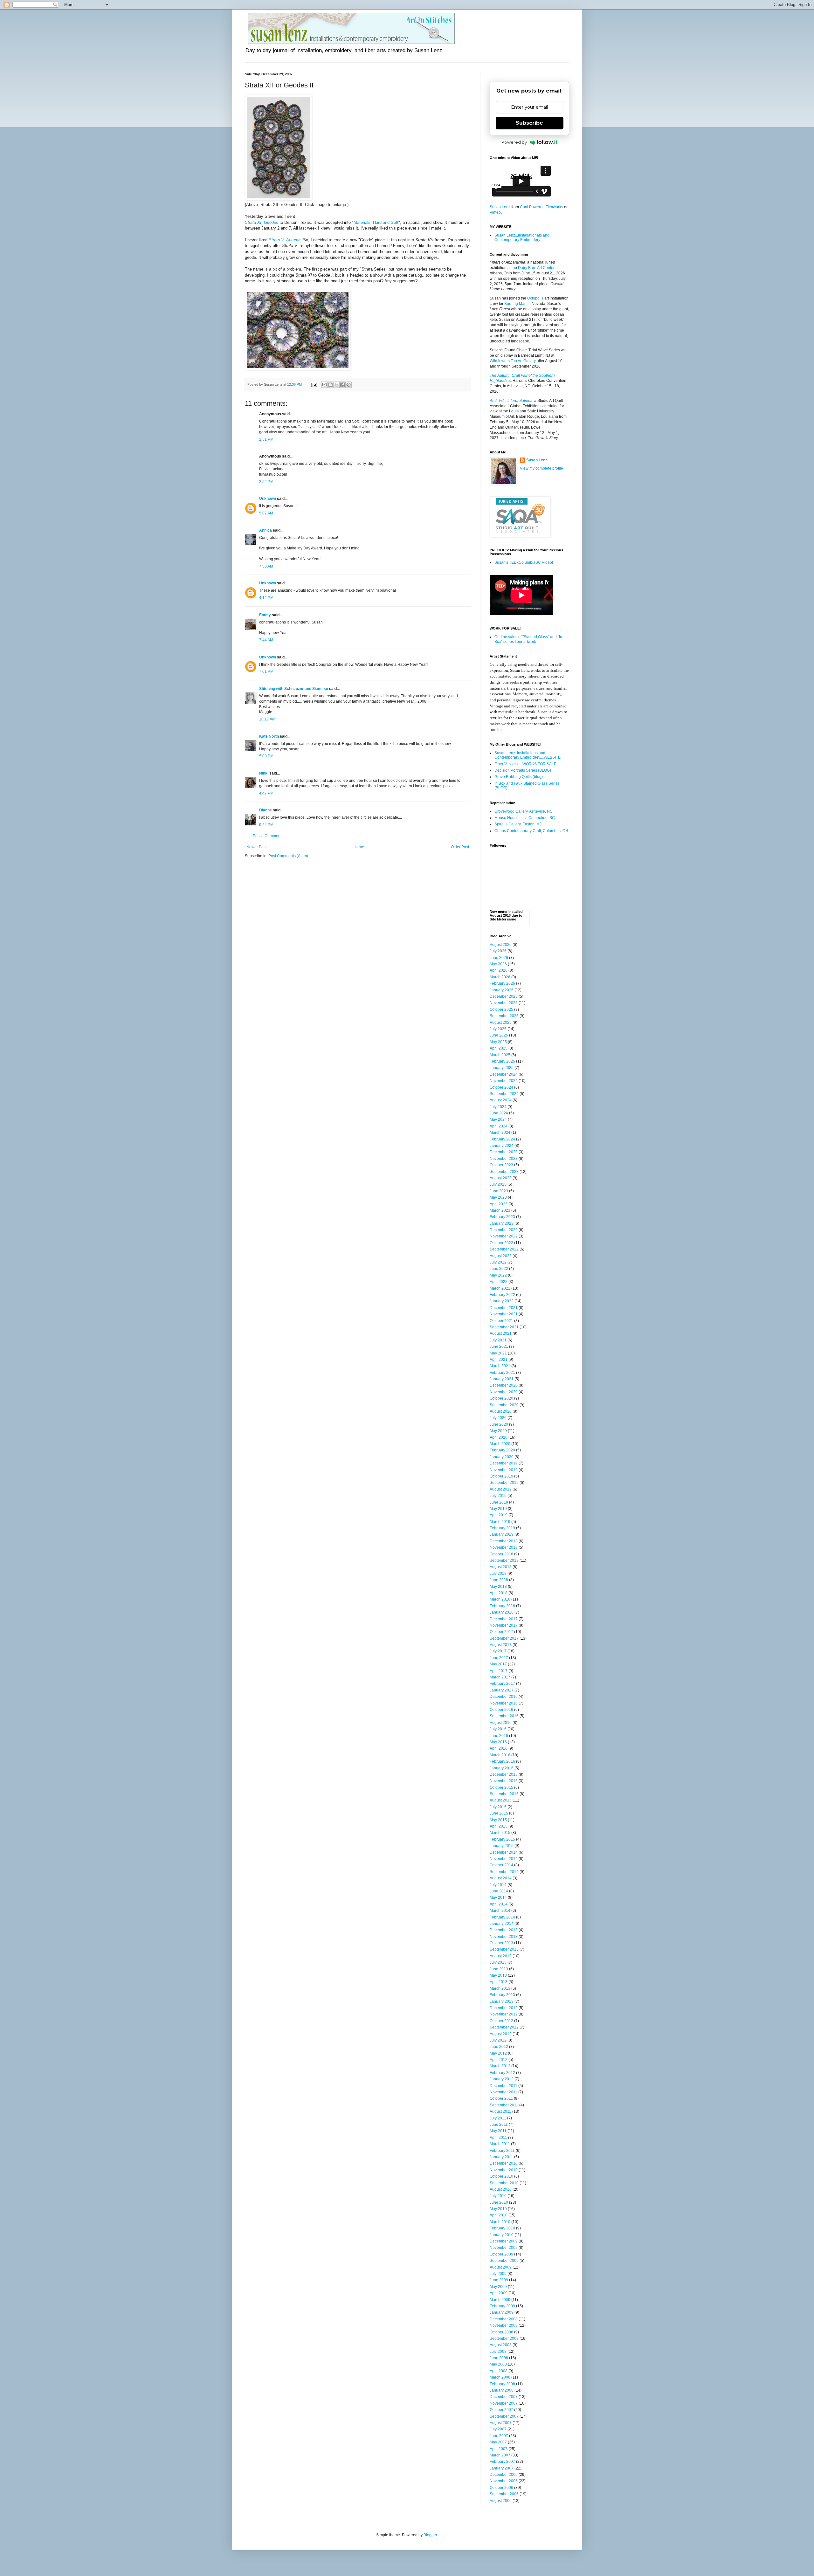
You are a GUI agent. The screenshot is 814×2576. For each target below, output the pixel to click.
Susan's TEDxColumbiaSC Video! (524, 562)
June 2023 (499, 1191)
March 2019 (500, 1522)
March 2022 (500, 1288)
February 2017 (502, 1684)
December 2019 (504, 1463)
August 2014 (501, 1878)
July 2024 (498, 1107)
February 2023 (502, 1217)
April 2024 (499, 1126)
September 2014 (504, 1872)
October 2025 (501, 1009)
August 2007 (501, 2423)
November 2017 (504, 1625)
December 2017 (504, 1619)
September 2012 (504, 2027)
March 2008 (500, 2377)
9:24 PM (266, 825)
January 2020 (502, 1457)
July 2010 (498, 2196)
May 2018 (498, 1587)
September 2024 (504, 1094)
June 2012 (499, 2047)
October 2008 (501, 2332)
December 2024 (504, 1074)
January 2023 (502, 1223)
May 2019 (498, 1509)
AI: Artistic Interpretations (511, 401)
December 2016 (504, 1697)
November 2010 (504, 2170)
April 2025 (499, 1048)
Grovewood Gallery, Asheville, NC (524, 811)
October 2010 (501, 2176)
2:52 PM (266, 482)
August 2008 (501, 2345)
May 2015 (498, 1820)
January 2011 (501, 2157)
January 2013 (502, 2001)
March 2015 (500, 1833)
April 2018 (499, 1593)
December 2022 (504, 1230)
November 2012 (504, 2014)
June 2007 (499, 2436)
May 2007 (498, 2442)
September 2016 (504, 1716)
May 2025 (498, 1042)
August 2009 (501, 2267)
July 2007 (498, 2429)
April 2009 (499, 2293)
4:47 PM (266, 793)
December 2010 (504, 2163)
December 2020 (504, 1385)
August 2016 (501, 1723)
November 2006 (504, 2481)
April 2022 (499, 1282)
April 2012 (499, 2060)
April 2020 (499, 1437)
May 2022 (498, 1275)
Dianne (266, 810)
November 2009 (504, 2248)
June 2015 (499, 1813)
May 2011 (498, 2131)
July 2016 (498, 1729)
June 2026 (499, 958)
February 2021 (502, 1373)
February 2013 (502, 1995)
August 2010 (501, 2189)
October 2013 (501, 1943)
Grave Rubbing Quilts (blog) (519, 777)
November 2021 (504, 1314)
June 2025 (499, 1035)
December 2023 (504, 1152)
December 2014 (504, 1852)
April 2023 (499, 1204)
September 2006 (504, 2494)
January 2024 (502, 1146)
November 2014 (504, 1859)
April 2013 (499, 1982)
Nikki (264, 773)
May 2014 (498, 1898)
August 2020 (501, 1411)
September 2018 (504, 1560)
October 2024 (501, 1087)
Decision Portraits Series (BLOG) (523, 770)
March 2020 (500, 1444)
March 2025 (500, 1055)
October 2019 (501, 1476)
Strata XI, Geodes (262, 222)
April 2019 (499, 1515)
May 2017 (498, 1664)
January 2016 (502, 1768)
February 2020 (502, 1450)
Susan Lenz (500, 207)
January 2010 (502, 2235)
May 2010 (498, 2209)
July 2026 (498, 951)
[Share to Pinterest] (348, 385)
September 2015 (504, 1794)
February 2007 (502, 2462)
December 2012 (504, 2008)
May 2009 (498, 2287)
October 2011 (501, 2098)
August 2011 (500, 2111)
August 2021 (501, 1333)
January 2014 (502, 1924)
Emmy (265, 615)
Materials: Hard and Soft (376, 222)
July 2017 (498, 1651)
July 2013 (498, 1962)
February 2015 (502, 1839)
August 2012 (501, 2034)
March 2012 (500, 2066)
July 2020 (498, 1418)
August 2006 (501, 2501)
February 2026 (502, 983)
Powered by (514, 142)
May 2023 (498, 1197)
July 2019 (498, 1496)
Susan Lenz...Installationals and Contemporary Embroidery (522, 238)
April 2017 (499, 1671)
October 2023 (501, 1165)
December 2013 (504, 1930)
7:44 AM (266, 640)
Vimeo (495, 212)
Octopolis (535, 298)
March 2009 (500, 2300)
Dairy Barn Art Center (536, 268)
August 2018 (501, 1567)
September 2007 (504, 2416)
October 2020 (501, 1398)
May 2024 (498, 1119)
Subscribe (529, 123)
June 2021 (499, 1347)
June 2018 (499, 1580)
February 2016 (502, 1761)
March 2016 (500, 1755)
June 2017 (499, 1658)
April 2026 (499, 970)
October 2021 (501, 1321)
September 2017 (504, 1638)
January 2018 (502, 1612)
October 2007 (501, 2410)
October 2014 (501, 1865)
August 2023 (501, 1178)
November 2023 (504, 1159)
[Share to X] (336, 385)
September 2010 (504, 2183)
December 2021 (504, 1308)
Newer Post (256, 847)
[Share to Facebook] (342, 385)
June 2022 (499, 1269)
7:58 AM (266, 566)
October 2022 (501, 1243)
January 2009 (502, 2312)
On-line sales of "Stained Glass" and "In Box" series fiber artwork (528, 639)
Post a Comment (267, 836)
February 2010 (502, 2228)
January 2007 (502, 2468)
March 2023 (500, 1210)
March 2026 (500, 977)
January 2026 (502, 990)
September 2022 (504, 1249)
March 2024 (500, 1133)
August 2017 (501, 1645)
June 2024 (499, 1113)
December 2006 (504, 2475)
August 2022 (501, 1256)
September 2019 (504, 1483)
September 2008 (504, 2338)
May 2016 (498, 1742)
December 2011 (504, 2086)
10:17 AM (267, 719)
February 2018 (502, 1606)
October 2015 (501, 1787)
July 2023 (498, 1184)
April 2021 (499, 1360)
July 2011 (498, 2118)
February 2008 (502, 2384)
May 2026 (498, 964)
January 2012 (502, 2079)
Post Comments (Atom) (288, 856)
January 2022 (502, 1301)
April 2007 (499, 2449)
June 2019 (499, 1502)
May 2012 (498, 2053)
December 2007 (504, 2397)
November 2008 (504, 2325)
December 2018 (504, 1541)
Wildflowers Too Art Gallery (513, 361)
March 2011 (500, 2144)
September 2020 (504, 1405)
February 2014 (502, 1917)
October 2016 (501, 1710)
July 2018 (498, 1574)
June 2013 (499, 1969)
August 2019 (501, 1489)
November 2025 (504, 1003)
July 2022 (498, 1262)
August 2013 (501, 1956)
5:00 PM (266, 756)
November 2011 (504, 2092)
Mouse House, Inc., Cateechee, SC (525, 818)
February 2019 (502, 1528)
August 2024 (501, 1100)
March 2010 (500, 2222)
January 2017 (502, 1690)
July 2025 (498, 1029)
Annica (266, 530)
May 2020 (498, 1431)
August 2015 (501, 1800)
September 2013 (504, 1949)
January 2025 (502, 1068)
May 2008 (498, 2364)
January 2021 (502, 1379)
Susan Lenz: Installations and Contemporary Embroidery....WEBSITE (528, 755)
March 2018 (500, 1599)
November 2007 (504, 2403)
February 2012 (502, 2073)
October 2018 (501, 1554)
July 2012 (498, 2040)
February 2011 (502, 2151)
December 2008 (504, 2319)
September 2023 (504, 1172)
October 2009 (501, 2254)
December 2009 (504, 2241)
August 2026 (501, 945)
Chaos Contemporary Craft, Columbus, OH (531, 831)
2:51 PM (266, 439)
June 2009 (499, 2280)
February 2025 (502, 1061)
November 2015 (504, 1781)
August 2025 (501, 1023)
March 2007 (500, 2455)
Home (359, 847)
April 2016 (499, 1748)
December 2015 (504, 1774)
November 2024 (504, 1081)
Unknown (268, 499)
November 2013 (504, 1937)
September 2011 (504, 2105)
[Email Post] (314, 384)
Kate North (269, 736)
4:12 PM (266, 598)
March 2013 (500, 1988)
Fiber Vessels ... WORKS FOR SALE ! (526, 764)
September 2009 (504, 2261)
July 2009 (498, 2274)
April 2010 (499, 2215)
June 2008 (499, 2358)
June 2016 (499, 1736)
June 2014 (499, 1891)
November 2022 (504, 1236)
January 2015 (502, 1846)
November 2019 (504, 1470)
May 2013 (498, 1975)
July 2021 (498, 1340)
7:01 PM (266, 672)
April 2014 (499, 1904)
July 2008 (498, 2352)
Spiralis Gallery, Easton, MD (518, 824)
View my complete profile (542, 468)
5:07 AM (266, 513)
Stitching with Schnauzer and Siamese (294, 689)
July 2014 (498, 1885)
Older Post (460, 847)
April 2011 (498, 2138)
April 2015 (499, 1826)
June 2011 (499, 2125)
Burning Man (515, 304)
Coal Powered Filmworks (542, 207)
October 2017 (501, 1632)
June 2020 (499, 1424)
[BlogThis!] (330, 385)
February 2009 (502, 2306)
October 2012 (501, 2021)
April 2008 (499, 2371)
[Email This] (324, 385)
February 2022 (502, 1295)
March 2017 (500, 1677)
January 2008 (502, 2390)
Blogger (430, 2535)
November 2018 (504, 1547)
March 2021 (500, 1366)
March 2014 (500, 1911)
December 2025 (504, 996)
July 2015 (498, 1807)
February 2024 (502, 1139)
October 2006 (501, 2488)
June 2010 (499, 2202)
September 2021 (504, 1327)
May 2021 (498, 1353)
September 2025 (504, 1016)
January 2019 (502, 1534)
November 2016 (504, 1703)
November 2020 (504, 1392)
